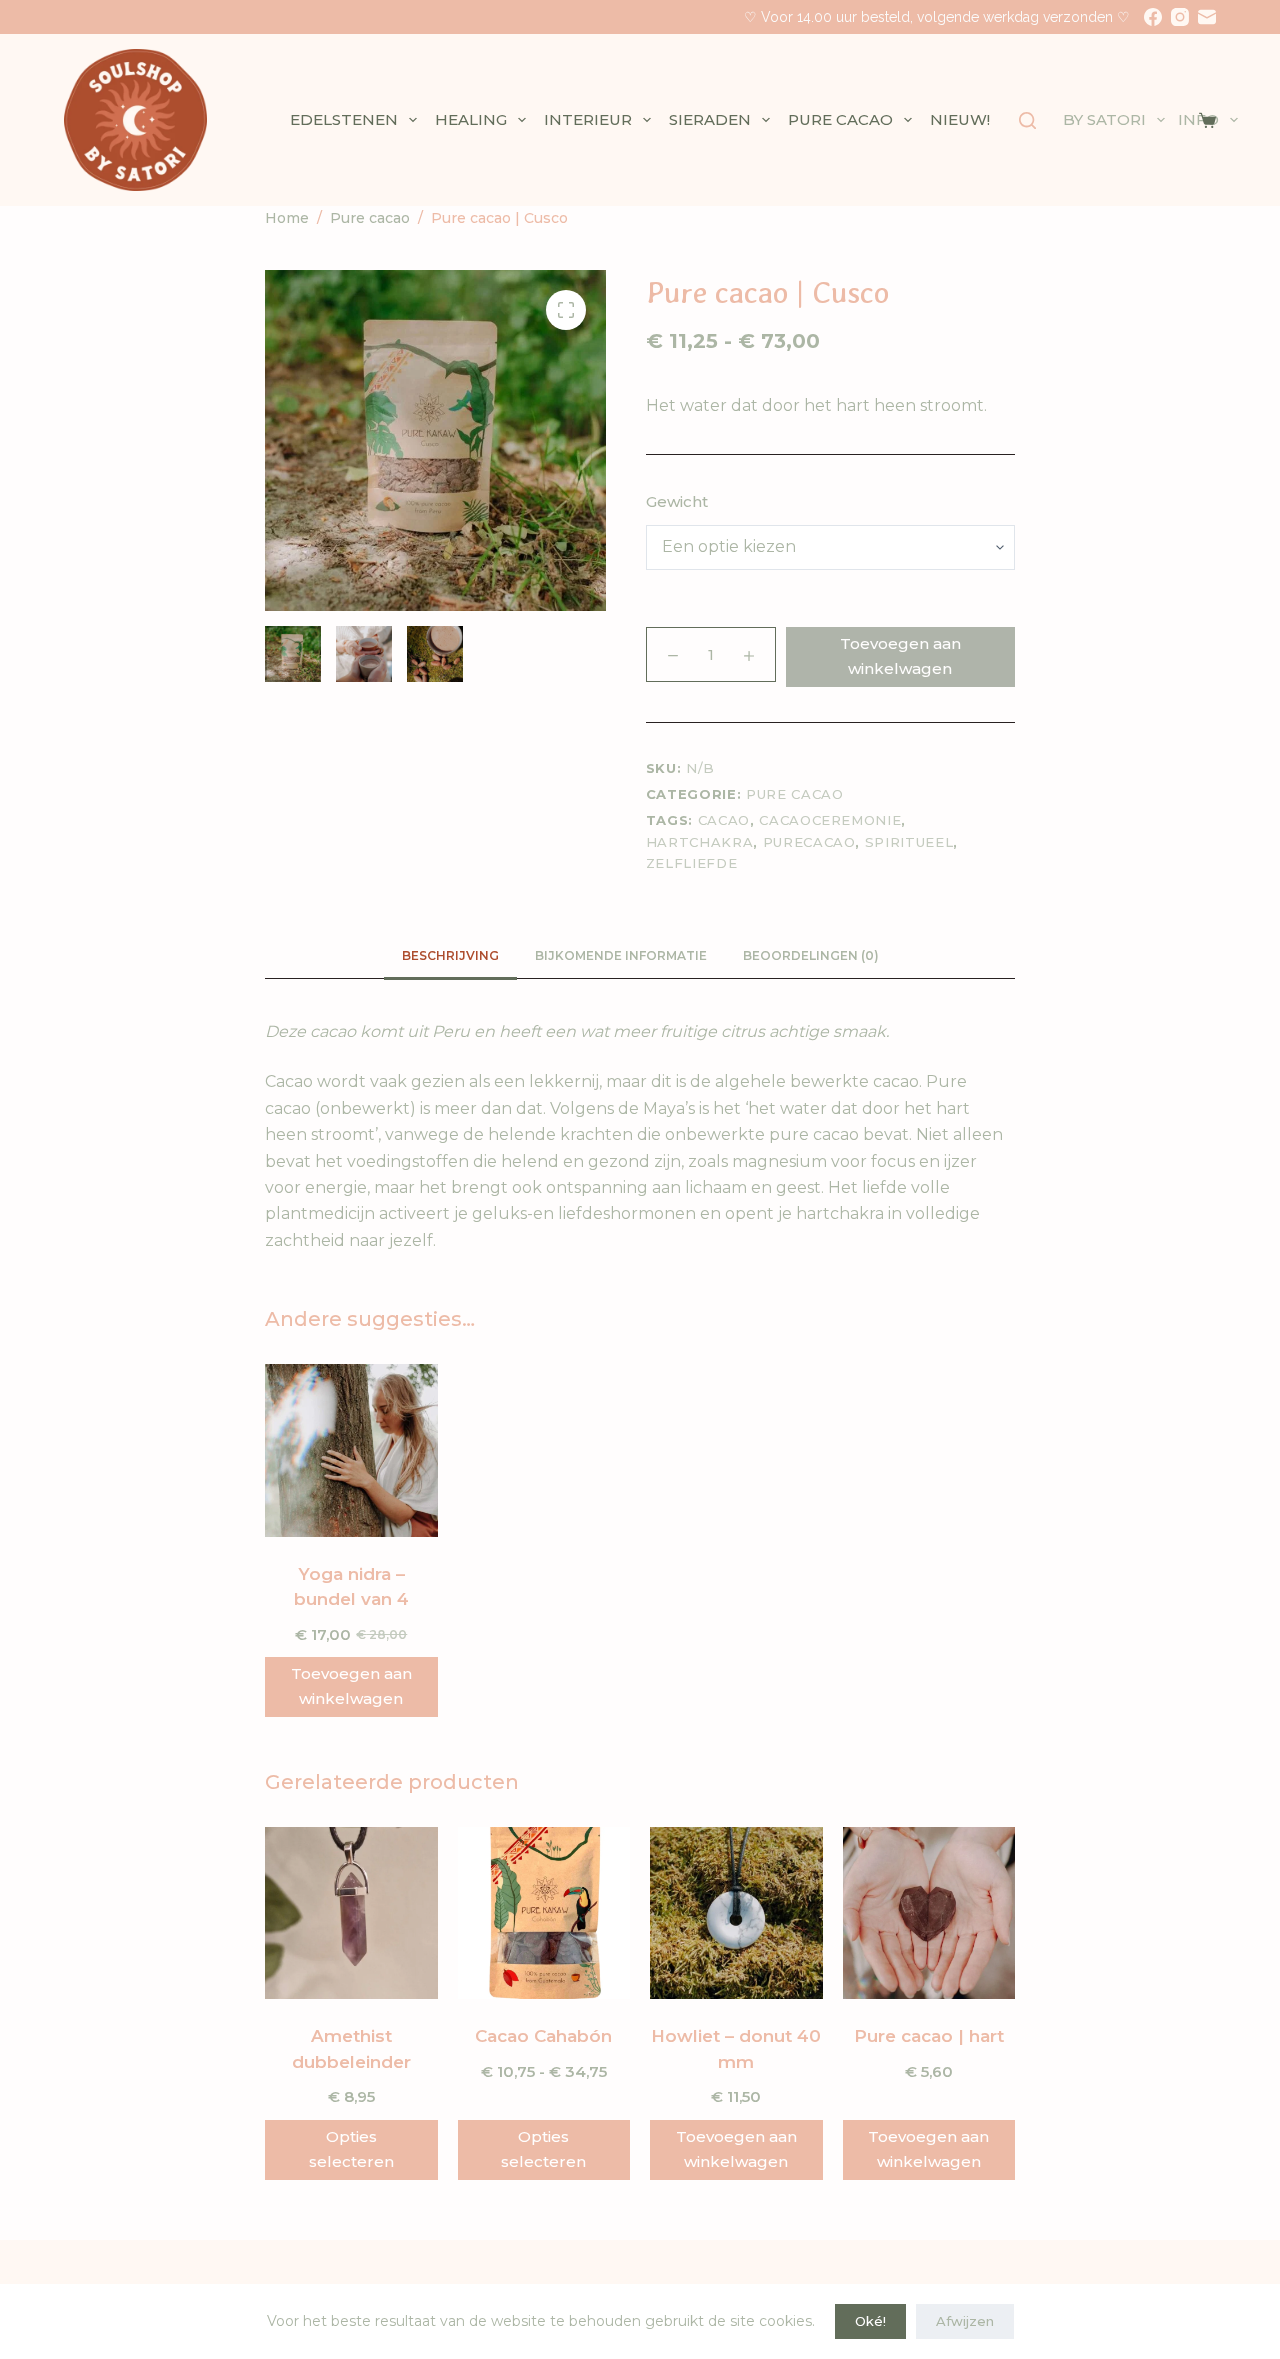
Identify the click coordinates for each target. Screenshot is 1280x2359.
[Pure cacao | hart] (929, 1913)
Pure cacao (840, 119)
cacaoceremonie (830, 820)
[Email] (1207, 17)
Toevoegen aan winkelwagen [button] (351, 1686)
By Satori (1104, 119)
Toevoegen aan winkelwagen (900, 656)
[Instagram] (1180, 17)
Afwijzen (965, 2321)
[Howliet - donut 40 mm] (736, 1913)
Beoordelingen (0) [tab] (811, 955)
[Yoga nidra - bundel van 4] (351, 1450)
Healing (471, 119)
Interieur (588, 119)
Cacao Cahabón (543, 2036)
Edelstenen (344, 119)
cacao (724, 820)
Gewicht (677, 501)
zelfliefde (692, 863)
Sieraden (710, 119)
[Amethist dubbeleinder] (351, 1913)
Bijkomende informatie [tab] (621, 955)
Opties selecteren (351, 2149)
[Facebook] (1153, 17)
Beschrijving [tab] (450, 955)
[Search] (1027, 120)
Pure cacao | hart (929, 2036)
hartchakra (700, 842)
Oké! (870, 2321)
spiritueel (909, 842)
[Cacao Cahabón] (544, 1913)
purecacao (809, 842)
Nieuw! (960, 119)
